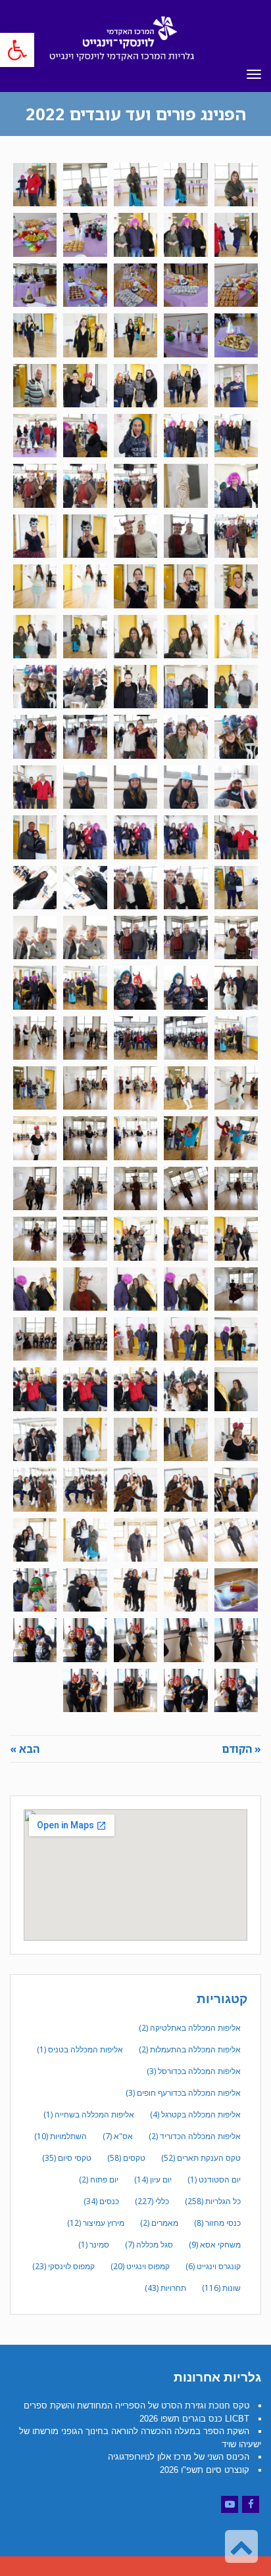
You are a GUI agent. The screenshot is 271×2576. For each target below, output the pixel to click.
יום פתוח (99, 2180)
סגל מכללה (149, 2245)
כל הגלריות (213, 2201)
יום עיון (153, 2180)
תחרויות (165, 2288)
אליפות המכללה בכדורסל (194, 2071)
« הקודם (241, 1749)
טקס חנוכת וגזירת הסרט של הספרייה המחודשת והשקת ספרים (136, 2406)
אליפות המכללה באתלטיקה (190, 2028)
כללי (152, 2201)
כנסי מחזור (217, 2223)
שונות (221, 2288)
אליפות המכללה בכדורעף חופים (183, 2093)
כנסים (101, 2201)
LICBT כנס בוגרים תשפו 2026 (194, 2419)
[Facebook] (251, 2504)
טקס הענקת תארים (201, 2158)
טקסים (126, 2158)
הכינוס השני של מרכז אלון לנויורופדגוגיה (179, 2457)
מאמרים (159, 2223)
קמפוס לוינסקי (63, 2266)
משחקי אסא (215, 2245)
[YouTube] (230, 2504)
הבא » (25, 1749)
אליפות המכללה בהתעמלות (190, 2049)
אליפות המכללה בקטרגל (195, 2114)
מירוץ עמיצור (96, 2223)
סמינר (94, 2245)
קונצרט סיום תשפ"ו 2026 (205, 2470)
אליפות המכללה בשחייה (89, 2114)
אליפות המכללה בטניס (80, 2049)
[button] (17, 50)
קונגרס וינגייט (213, 2266)
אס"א (118, 2136)
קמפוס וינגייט (140, 2266)
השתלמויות (61, 2136)
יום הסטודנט (214, 2180)
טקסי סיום (67, 2158)
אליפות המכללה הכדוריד (195, 2136)
